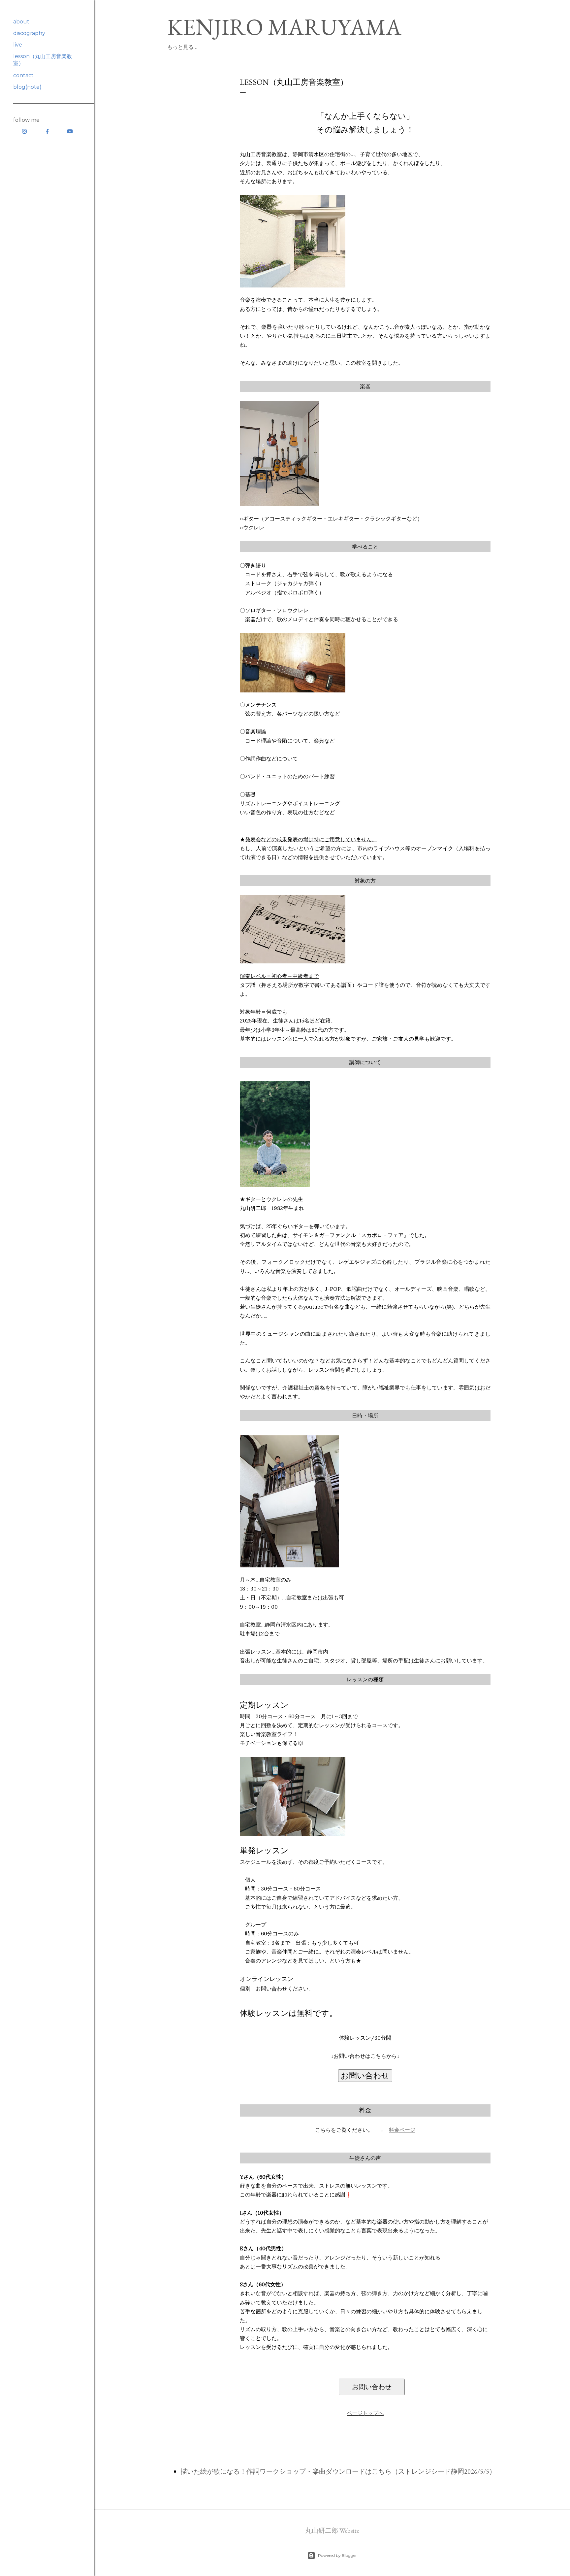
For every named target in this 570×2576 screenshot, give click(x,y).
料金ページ (402, 2130)
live (18, 45)
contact (23, 75)
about (21, 22)
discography (29, 33)
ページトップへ (365, 2413)
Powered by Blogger (337, 2555)
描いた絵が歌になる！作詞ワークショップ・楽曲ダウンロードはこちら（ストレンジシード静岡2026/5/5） (338, 2471)
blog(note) (27, 87)
